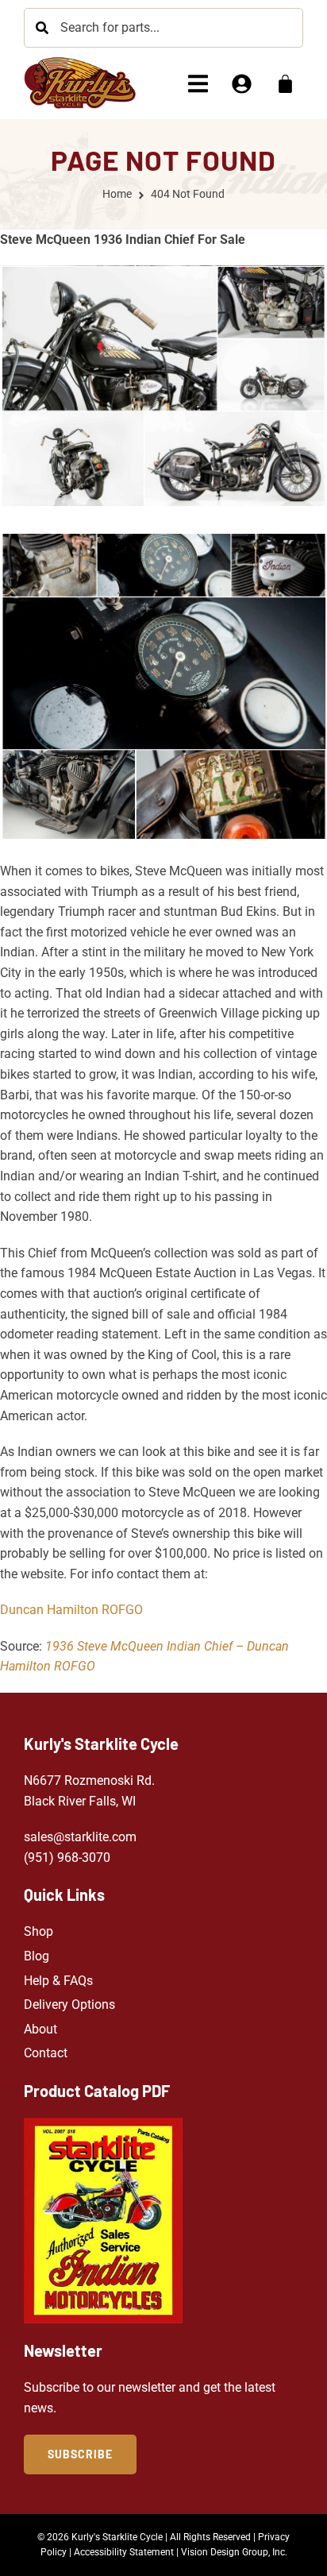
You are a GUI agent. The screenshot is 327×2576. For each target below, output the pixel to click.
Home (117, 194)
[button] (198, 84)
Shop (38, 1931)
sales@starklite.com (80, 1837)
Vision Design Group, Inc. (234, 2552)
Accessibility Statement (124, 2552)
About (40, 2029)
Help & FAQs (58, 1981)
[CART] (285, 84)
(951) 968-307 (63, 1858)
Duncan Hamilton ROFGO (71, 1610)
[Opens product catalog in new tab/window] (103, 2221)
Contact (46, 2053)
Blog (37, 1956)
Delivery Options (69, 2004)
